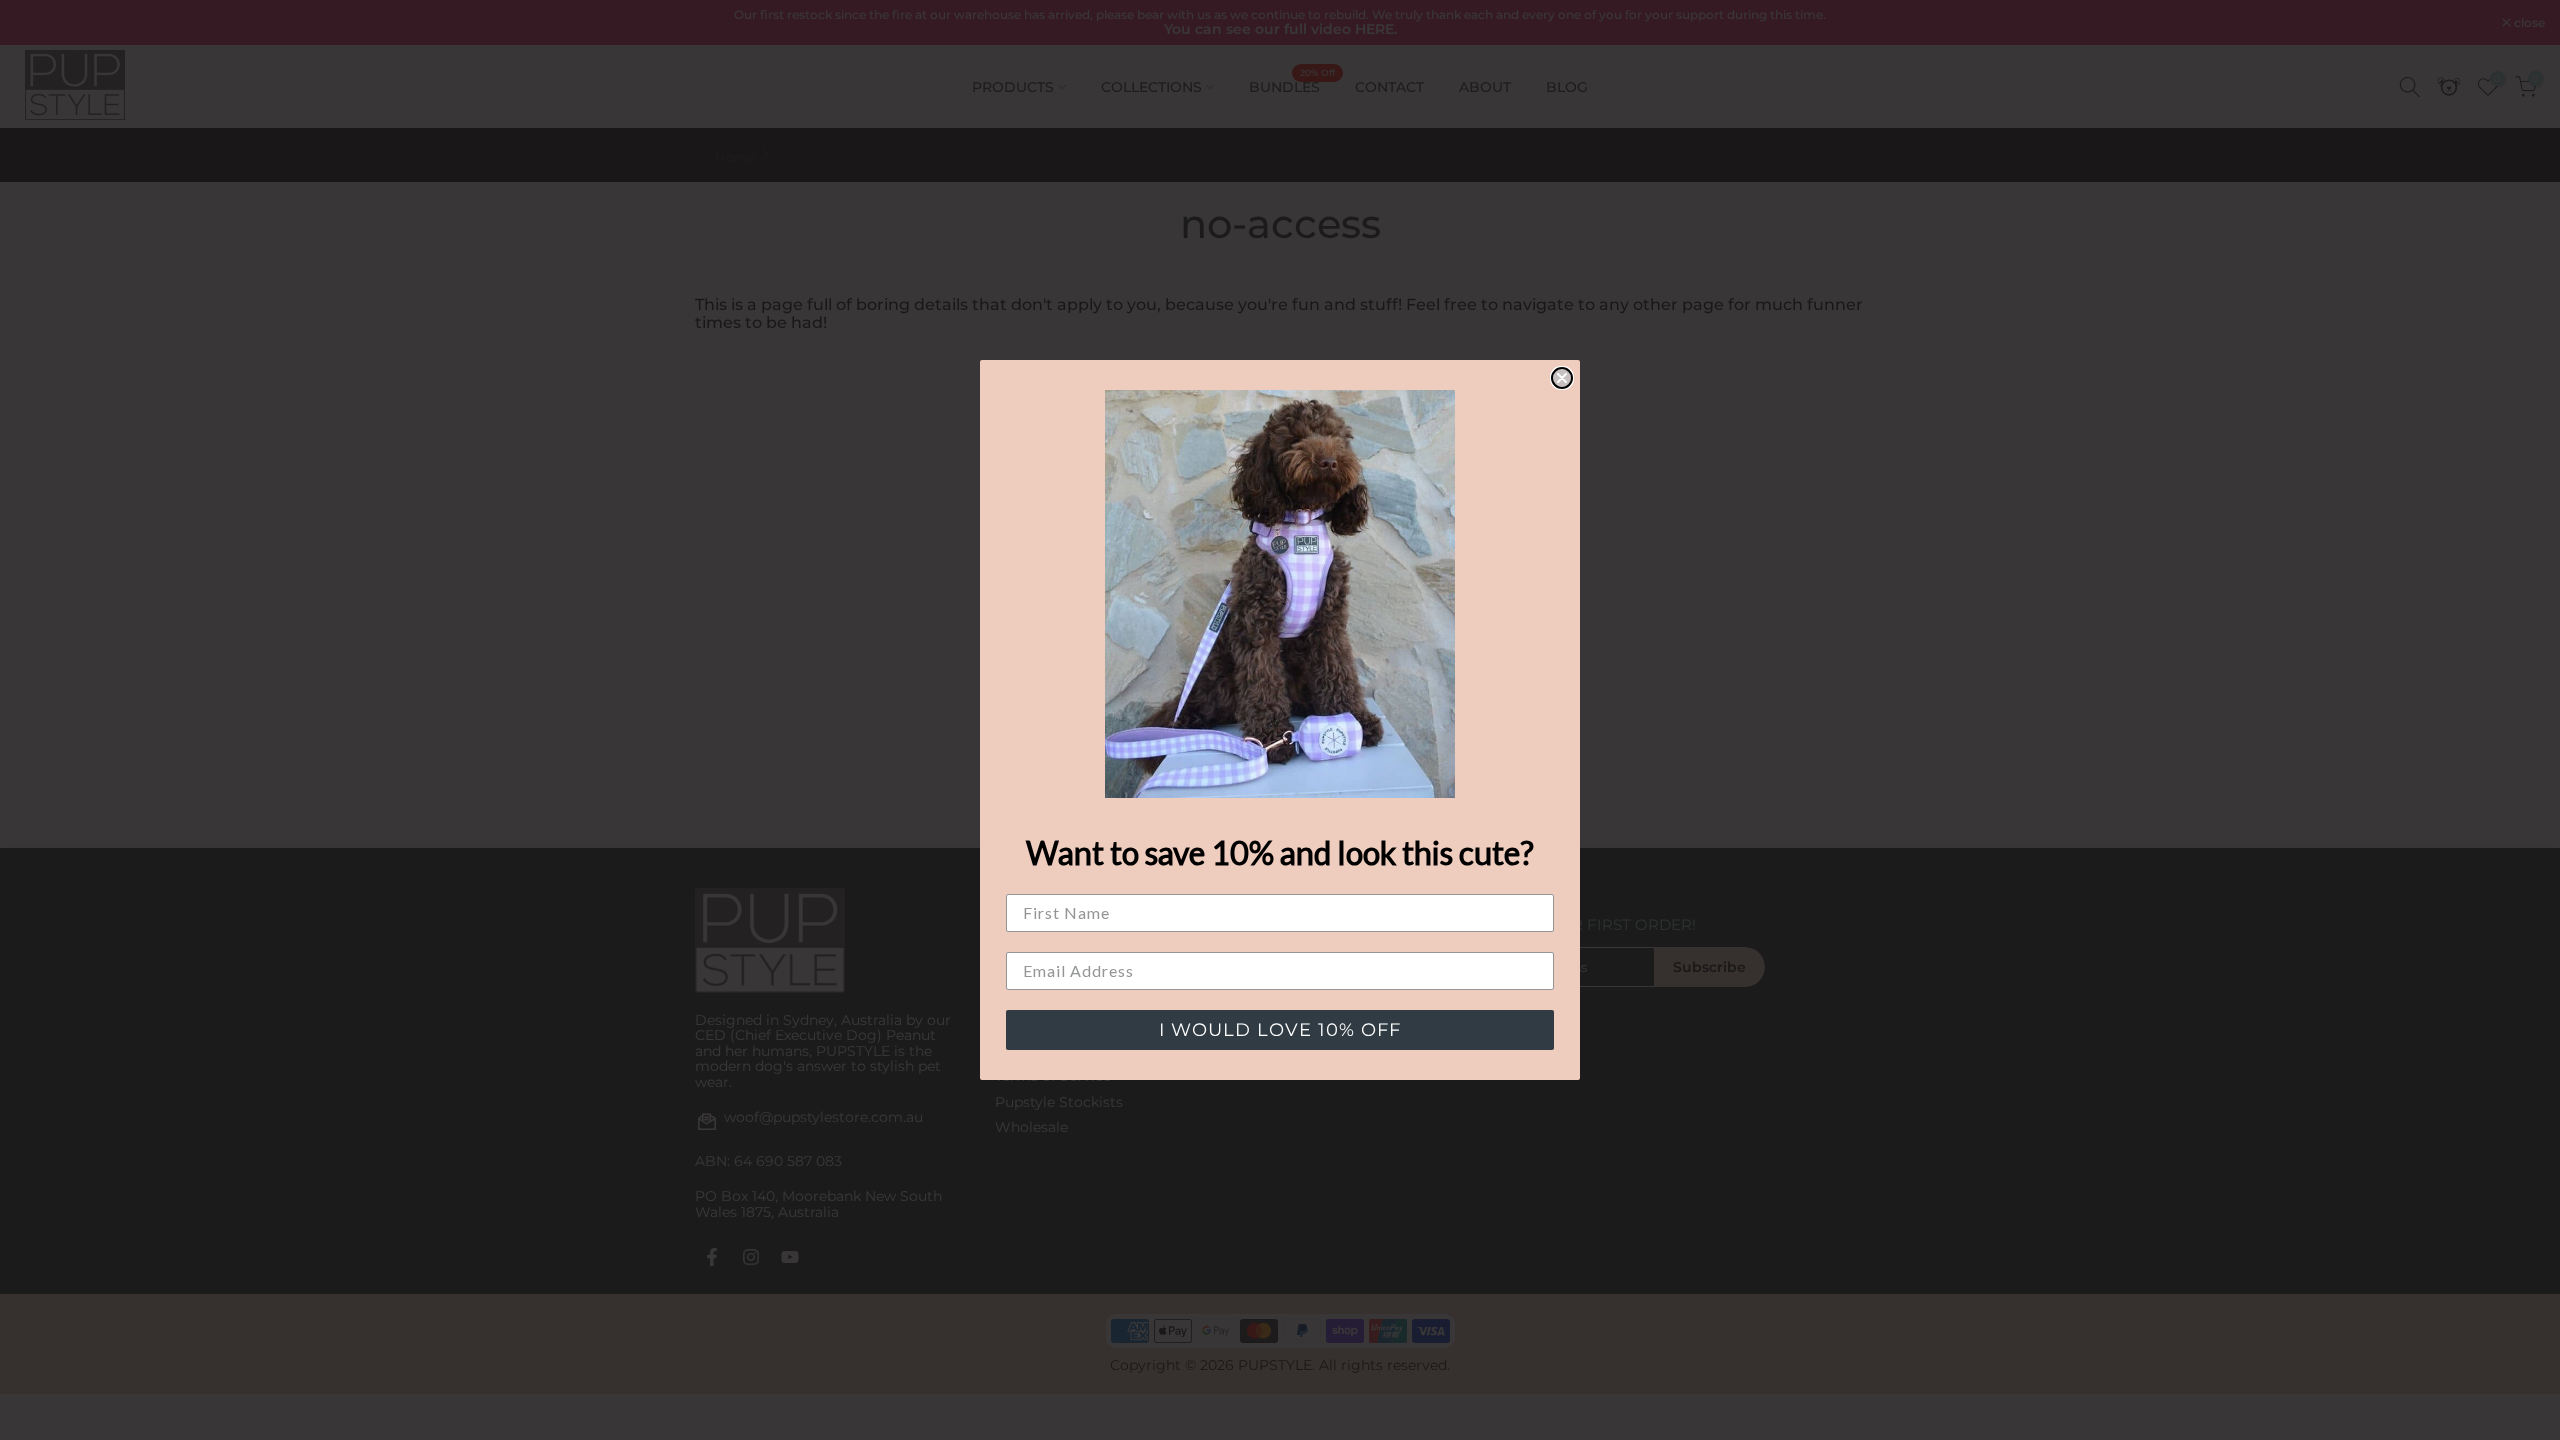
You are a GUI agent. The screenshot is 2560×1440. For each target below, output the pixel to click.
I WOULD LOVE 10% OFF (1280, 1030)
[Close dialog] (1562, 378)
